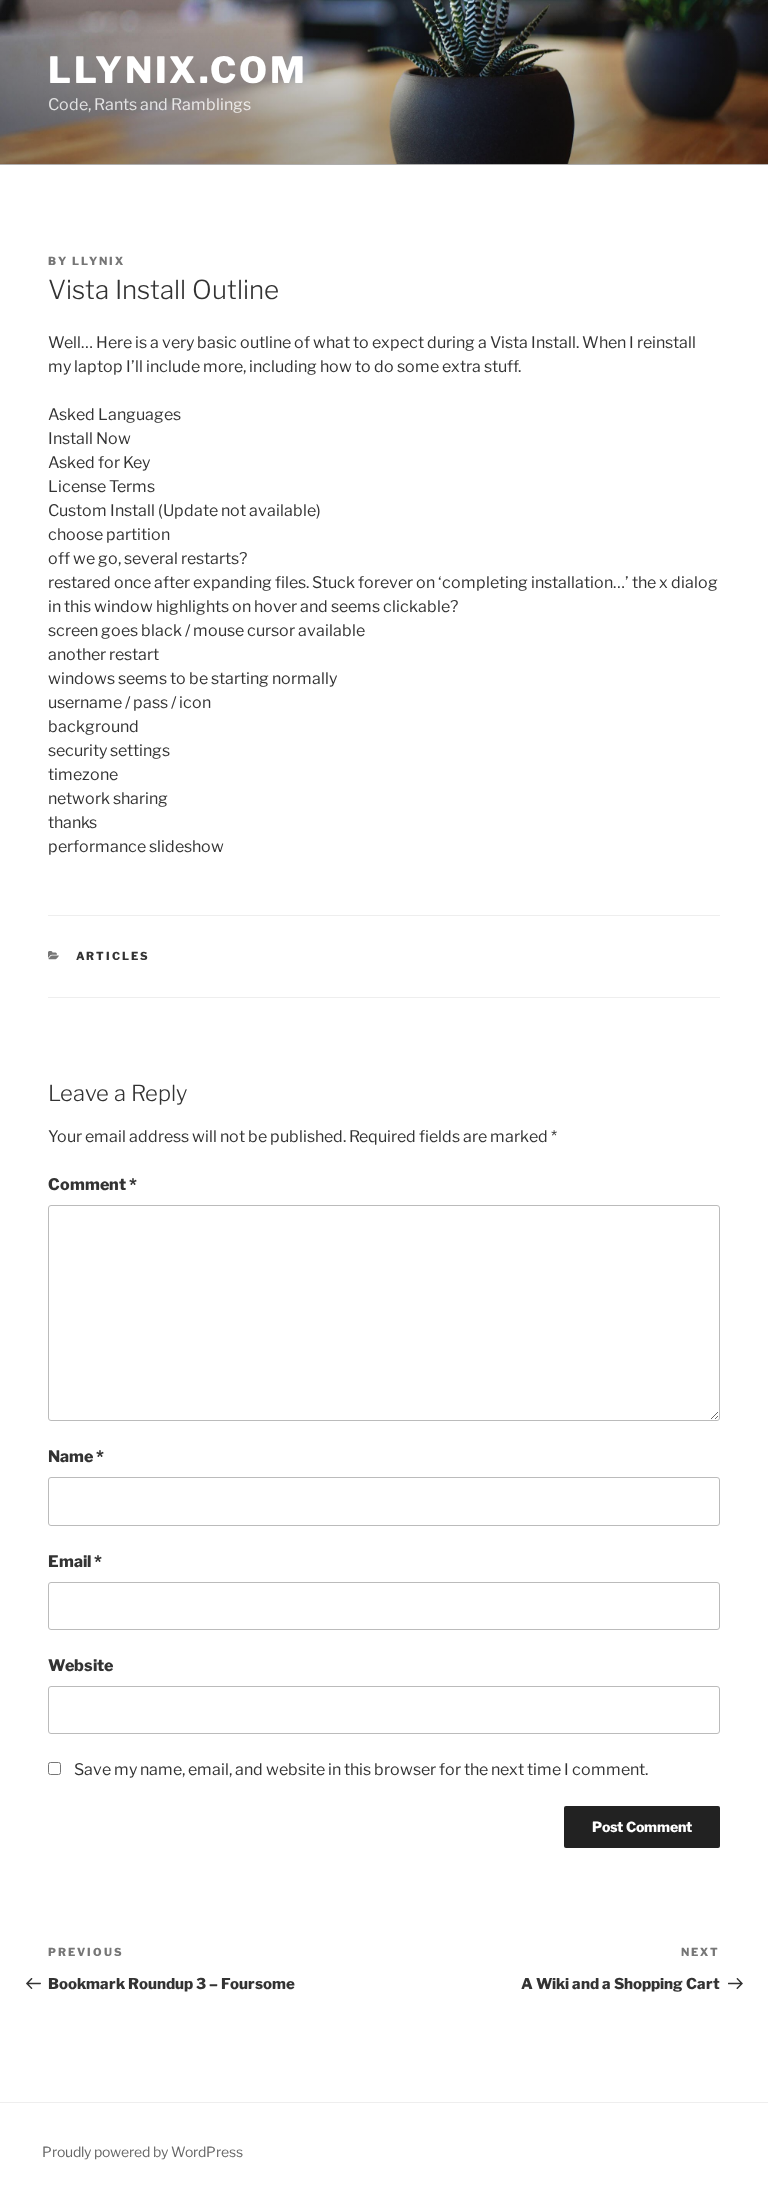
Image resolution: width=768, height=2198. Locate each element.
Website (80, 1665)
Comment (92, 1184)
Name (76, 1456)
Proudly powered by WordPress (142, 2151)
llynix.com (178, 70)
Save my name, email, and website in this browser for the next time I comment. (361, 1769)
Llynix (98, 261)
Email (75, 1561)
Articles (113, 956)
